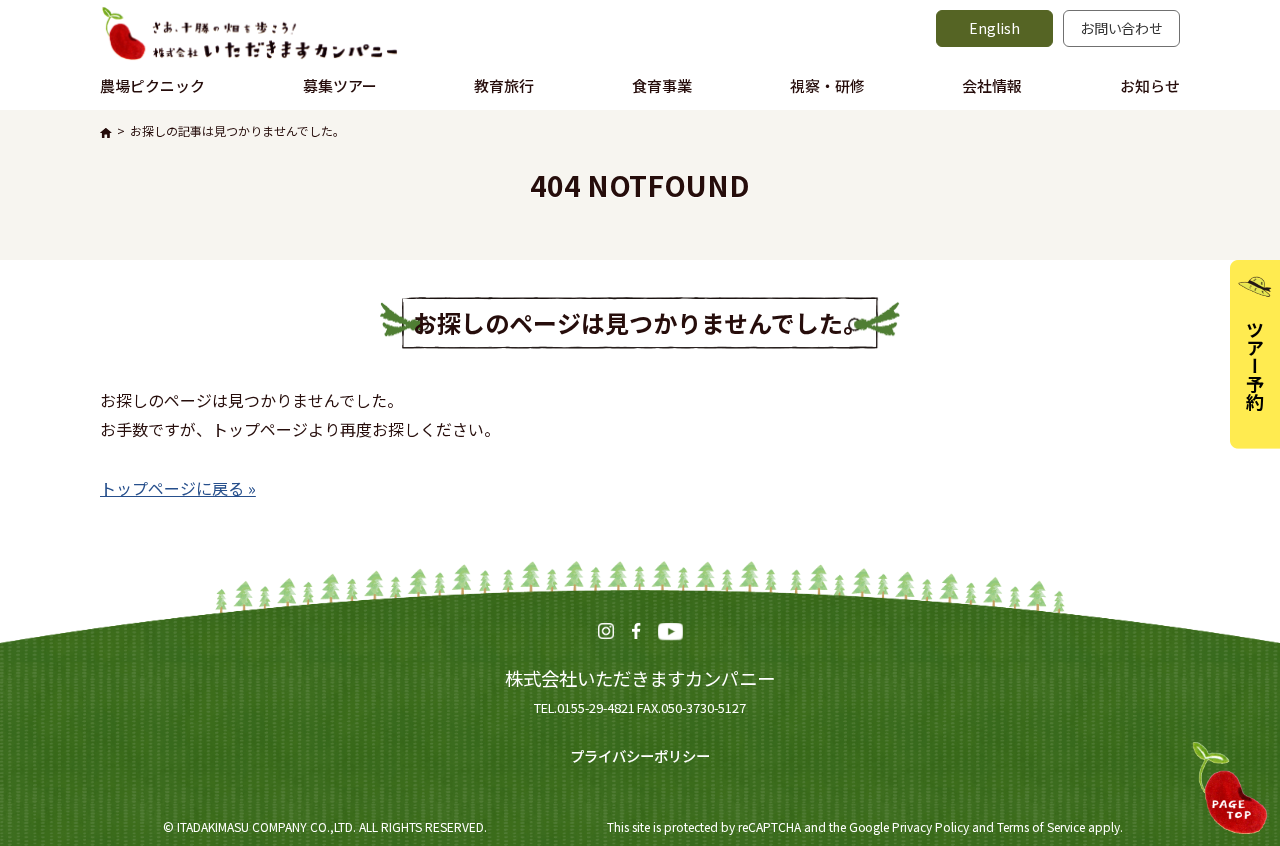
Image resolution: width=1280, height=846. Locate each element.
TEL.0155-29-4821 (584, 707)
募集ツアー (340, 85)
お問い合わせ (1122, 28)
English (994, 28)
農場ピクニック (152, 85)
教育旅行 (504, 85)
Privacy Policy (930, 826)
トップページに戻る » (178, 488)
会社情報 (992, 85)
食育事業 (662, 85)
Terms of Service (1041, 826)
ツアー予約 (1255, 365)
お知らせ (1150, 85)
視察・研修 (827, 85)
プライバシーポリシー (640, 755)
